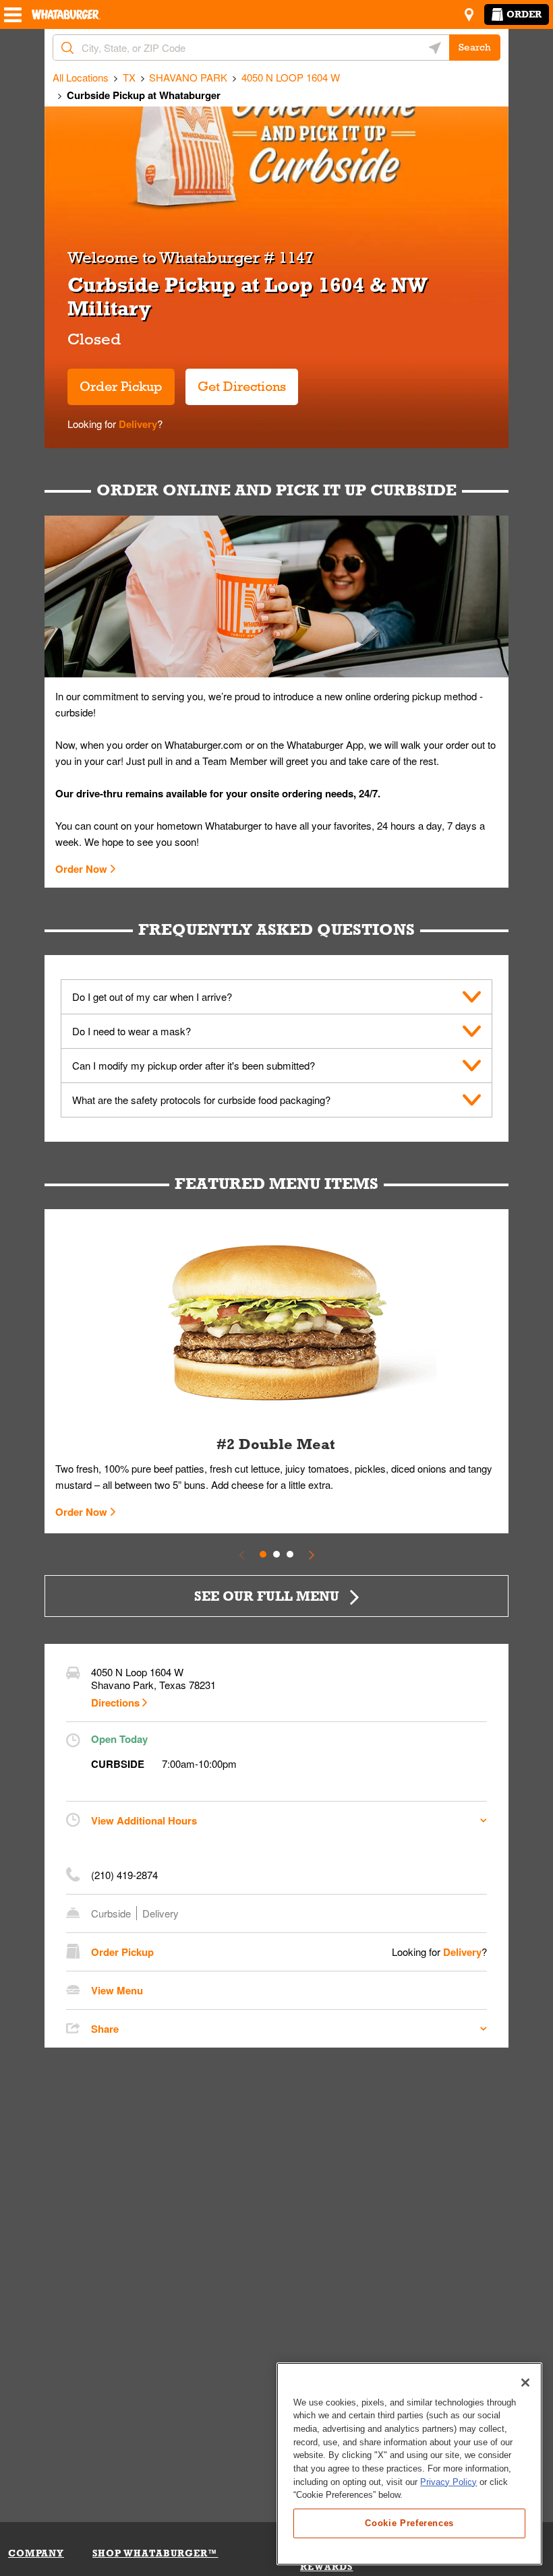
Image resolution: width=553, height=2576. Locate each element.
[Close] (525, 2383)
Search (475, 47)
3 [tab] (290, 1554)
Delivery (137, 424)
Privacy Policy (448, 2482)
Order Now (81, 869)
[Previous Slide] (241, 1554)
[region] (409, 2464)
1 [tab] (263, 1554)
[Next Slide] (312, 1554)
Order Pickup (121, 386)
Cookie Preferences (409, 2523)
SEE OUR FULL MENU (267, 1596)
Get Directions (236, 381)
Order (524, 14)
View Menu (117, 1990)
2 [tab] (276, 1554)
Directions (115, 1703)
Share (105, 2029)
